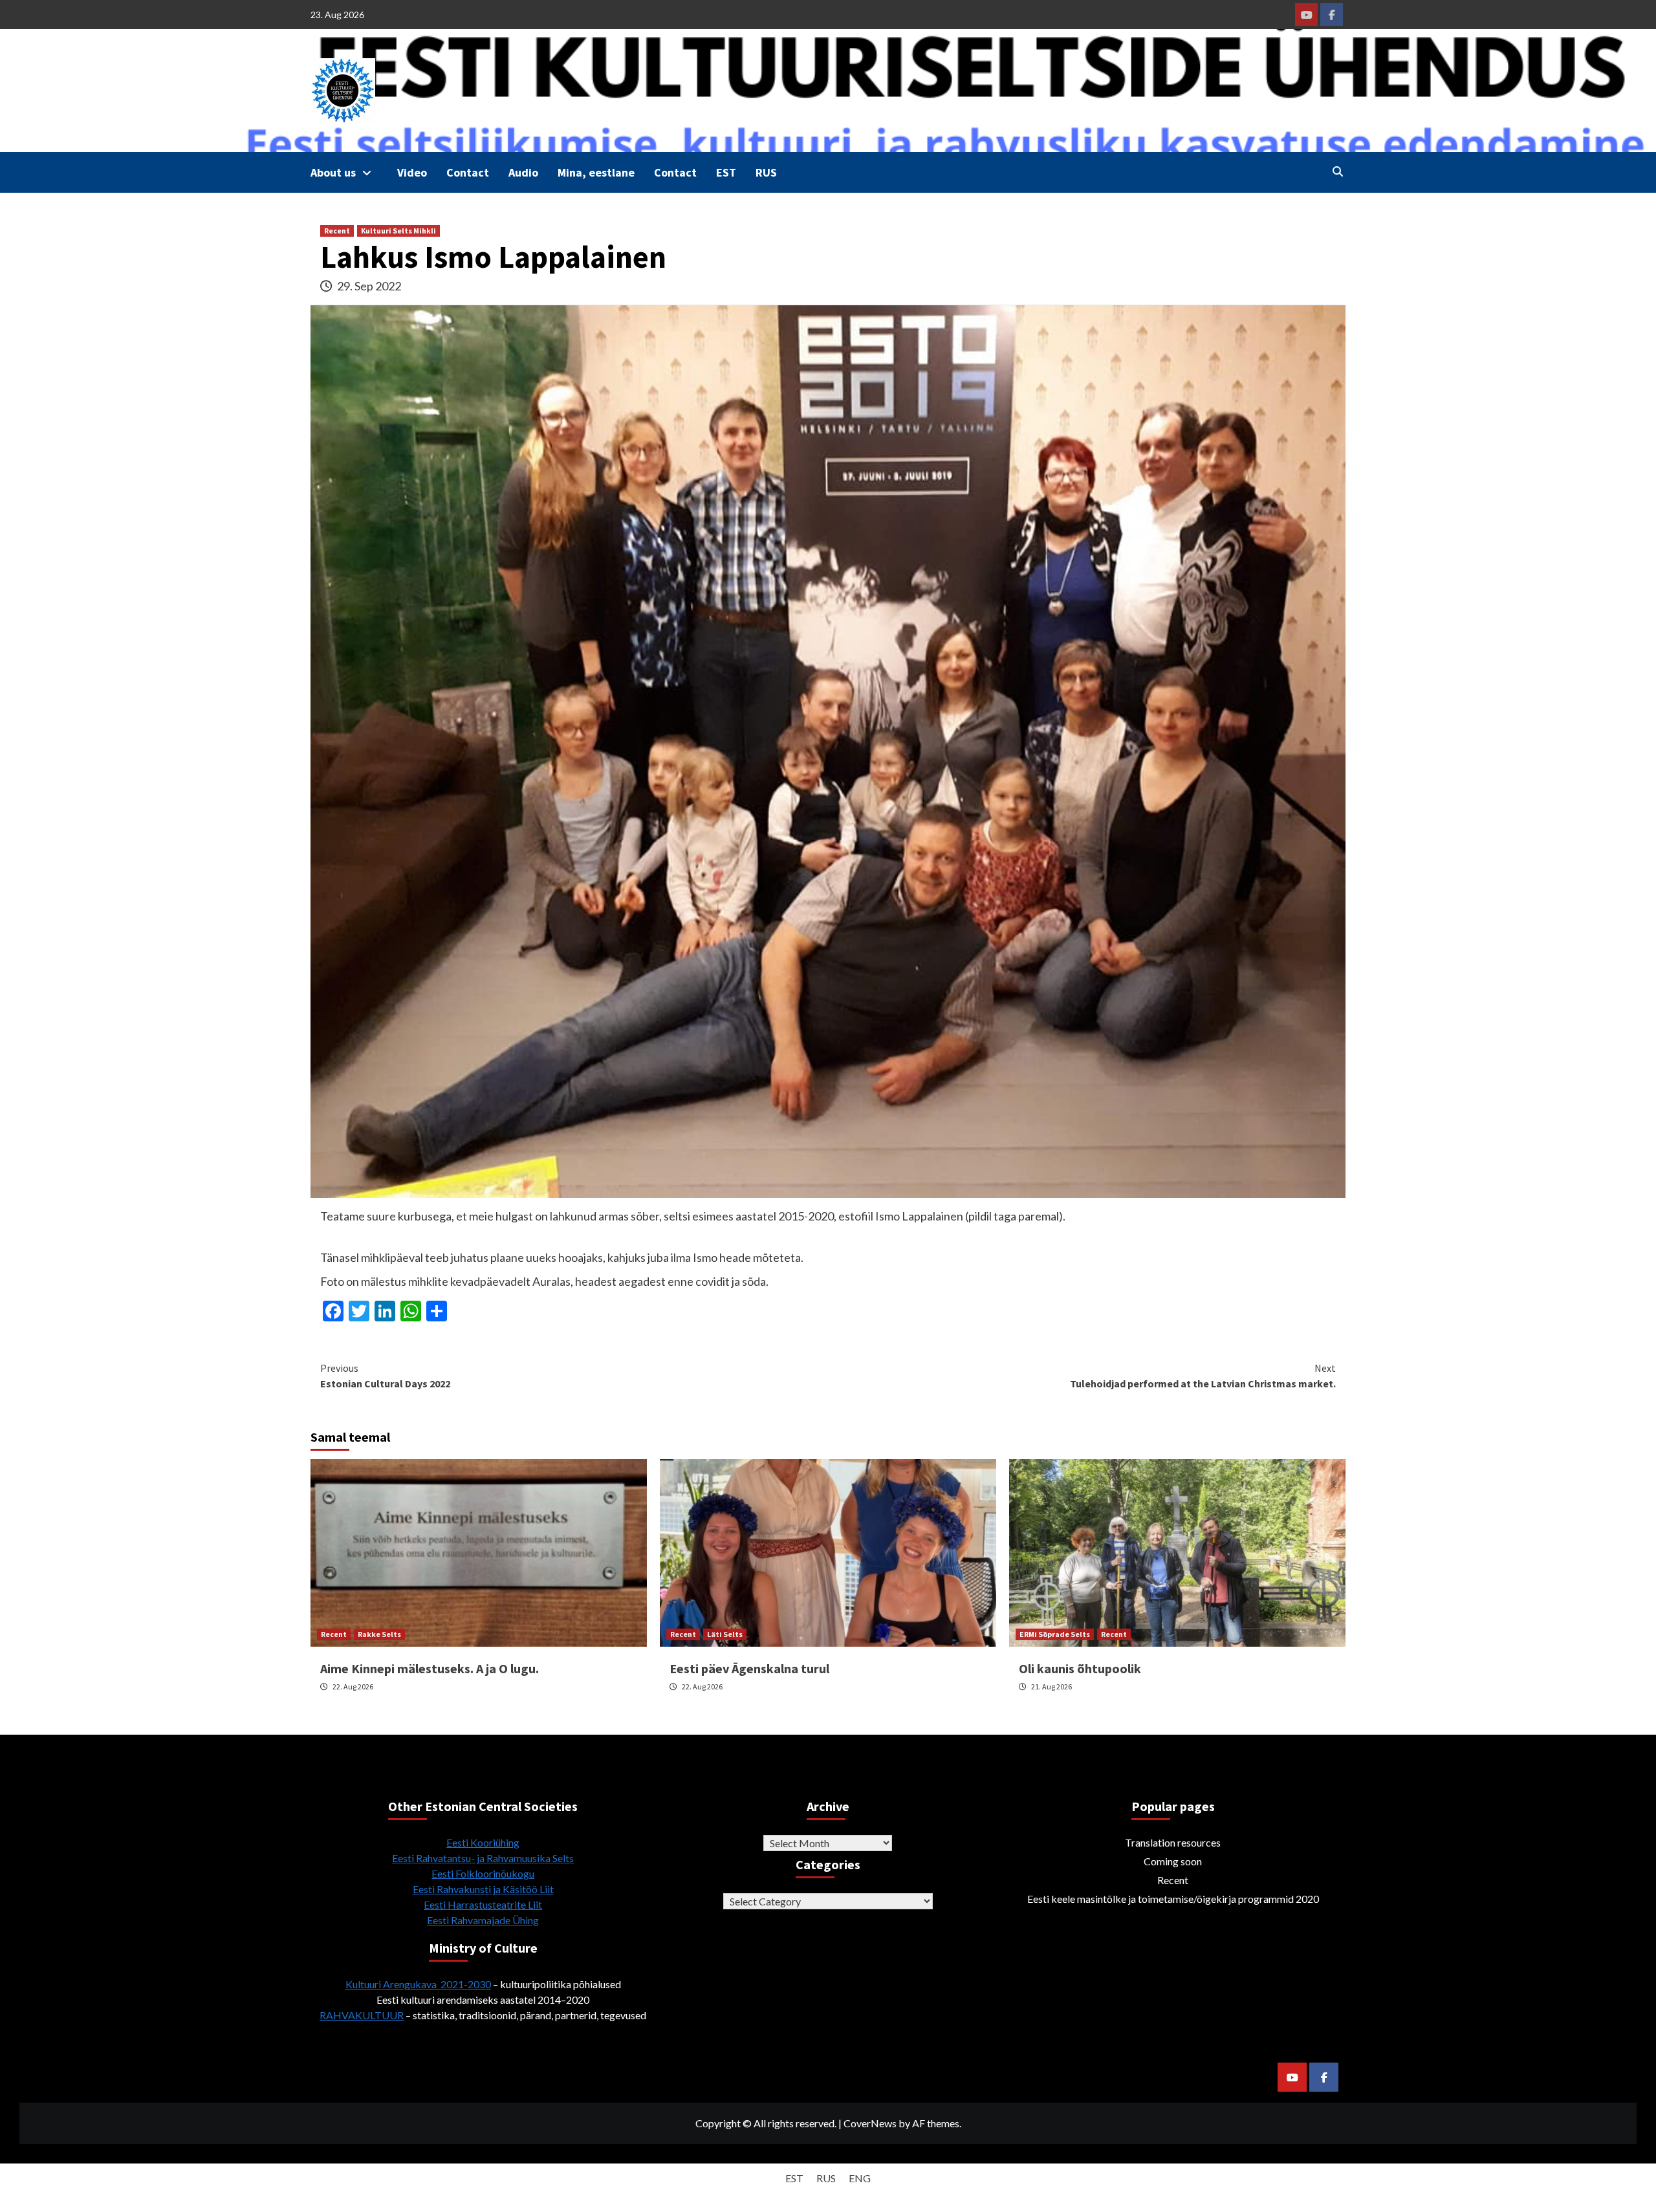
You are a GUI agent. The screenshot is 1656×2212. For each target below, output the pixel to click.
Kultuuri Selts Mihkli (398, 231)
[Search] (1337, 171)
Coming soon (1173, 1861)
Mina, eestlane (596, 172)
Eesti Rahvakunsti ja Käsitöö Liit (483, 1889)
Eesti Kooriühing (483, 1842)
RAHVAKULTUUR (362, 2015)
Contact (468, 172)
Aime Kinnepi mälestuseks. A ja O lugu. (430, 1668)
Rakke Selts (379, 1634)
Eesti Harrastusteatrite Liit (483, 1904)
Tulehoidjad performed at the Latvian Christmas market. (1203, 1376)
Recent (337, 231)
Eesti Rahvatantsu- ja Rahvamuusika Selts (483, 1858)
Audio (523, 172)
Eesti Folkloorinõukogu (483, 1873)
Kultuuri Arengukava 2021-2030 (418, 1984)
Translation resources (1173, 1842)
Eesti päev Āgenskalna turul (749, 1668)
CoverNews (870, 2123)
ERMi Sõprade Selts (1055, 1634)
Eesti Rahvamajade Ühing (483, 1920)
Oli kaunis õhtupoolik (1080, 1668)
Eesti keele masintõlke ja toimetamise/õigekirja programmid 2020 (1173, 1899)
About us (333, 172)
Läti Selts (725, 1634)
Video (412, 172)
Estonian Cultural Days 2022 (385, 1376)
